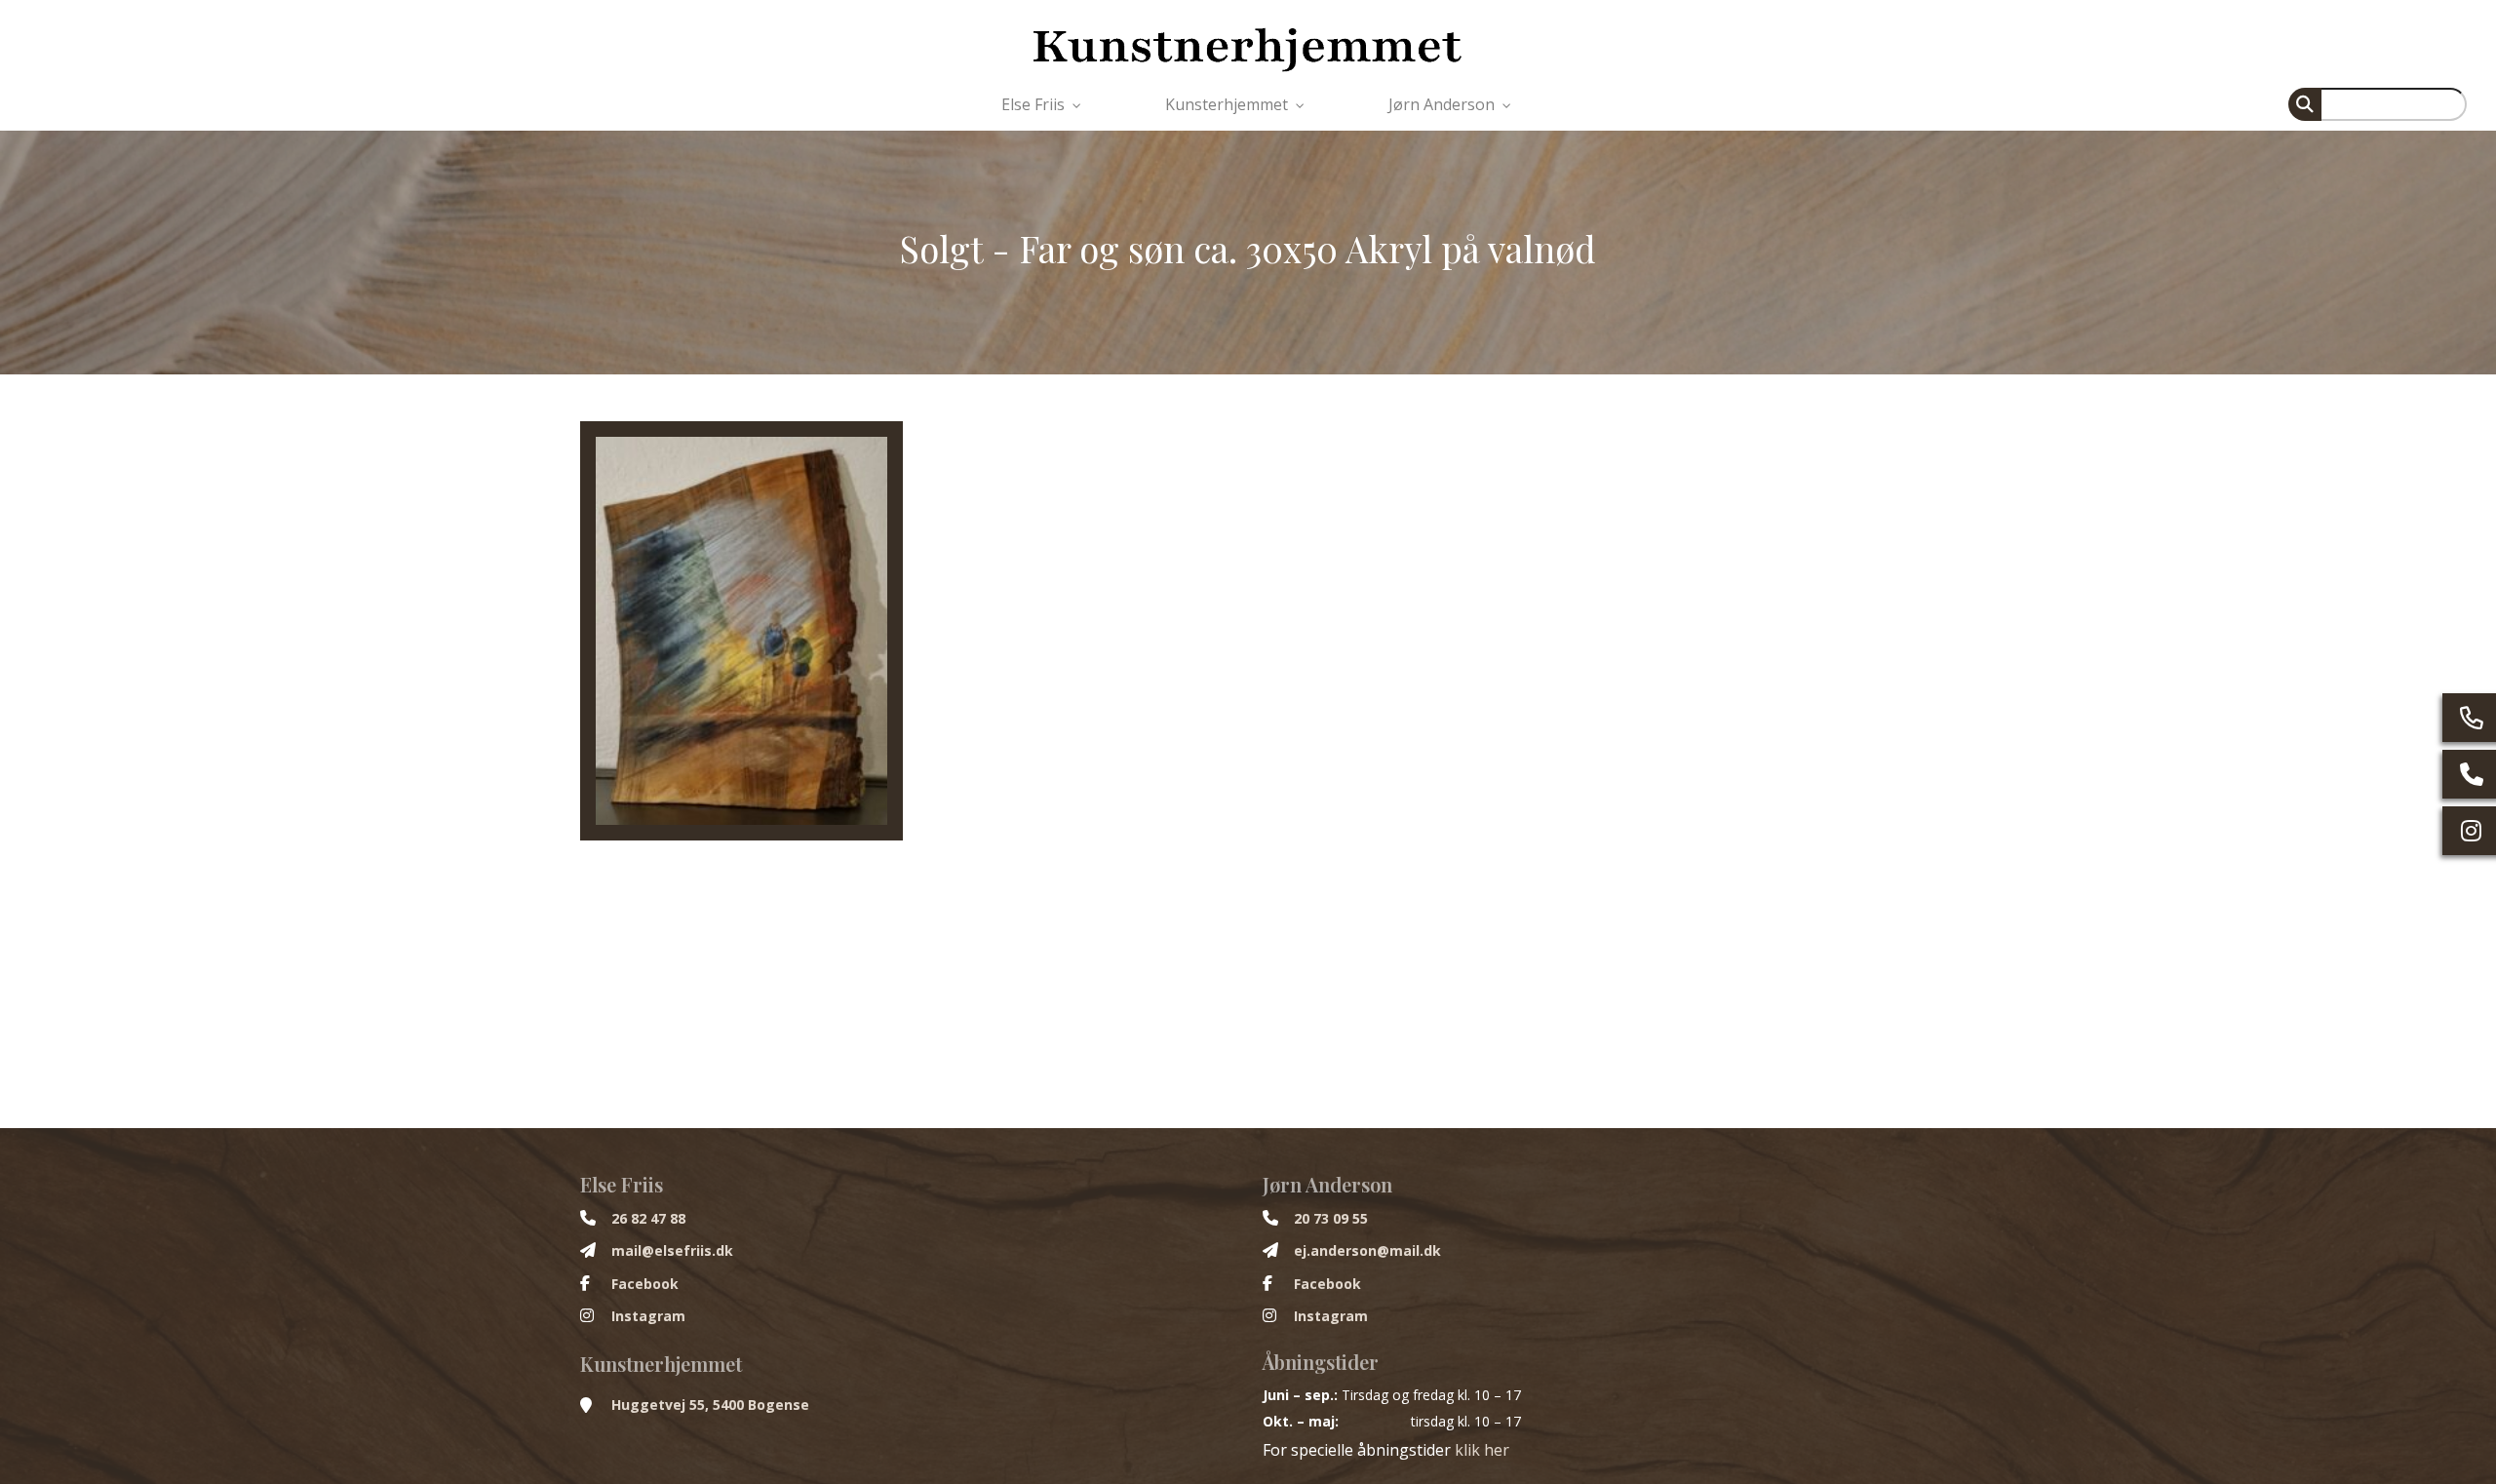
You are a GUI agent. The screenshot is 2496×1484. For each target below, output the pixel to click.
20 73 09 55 (1331, 1219)
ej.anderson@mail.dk (1367, 1251)
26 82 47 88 (648, 1219)
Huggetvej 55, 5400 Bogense (710, 1405)
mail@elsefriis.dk (672, 1251)
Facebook (645, 1284)
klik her (1482, 1450)
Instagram (648, 1316)
